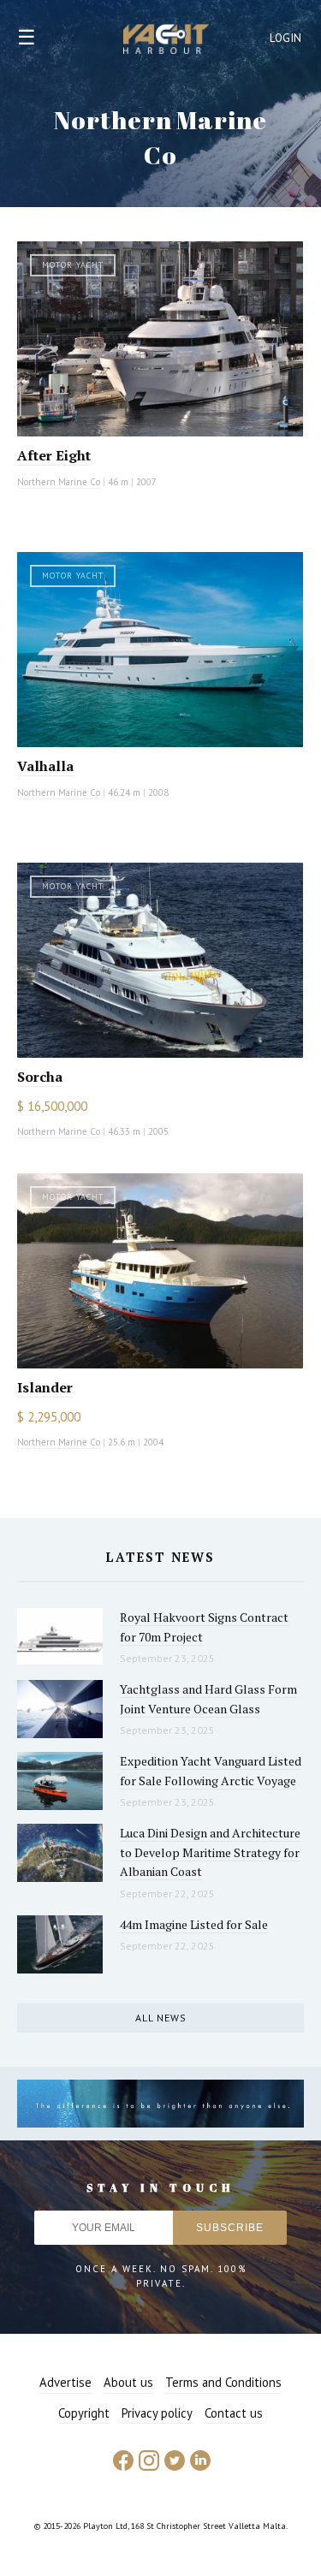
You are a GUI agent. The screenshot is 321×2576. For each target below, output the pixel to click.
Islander (45, 1387)
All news (161, 2018)
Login (286, 38)
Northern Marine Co (59, 482)
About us (128, 2382)
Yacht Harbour (166, 41)
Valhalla (45, 766)
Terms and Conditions (223, 2382)
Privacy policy (157, 2413)
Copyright (84, 2413)
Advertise (65, 2382)
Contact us (234, 2413)
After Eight (54, 455)
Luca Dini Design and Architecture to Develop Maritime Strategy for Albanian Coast (210, 1852)
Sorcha (40, 1077)
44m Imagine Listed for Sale (194, 1924)
